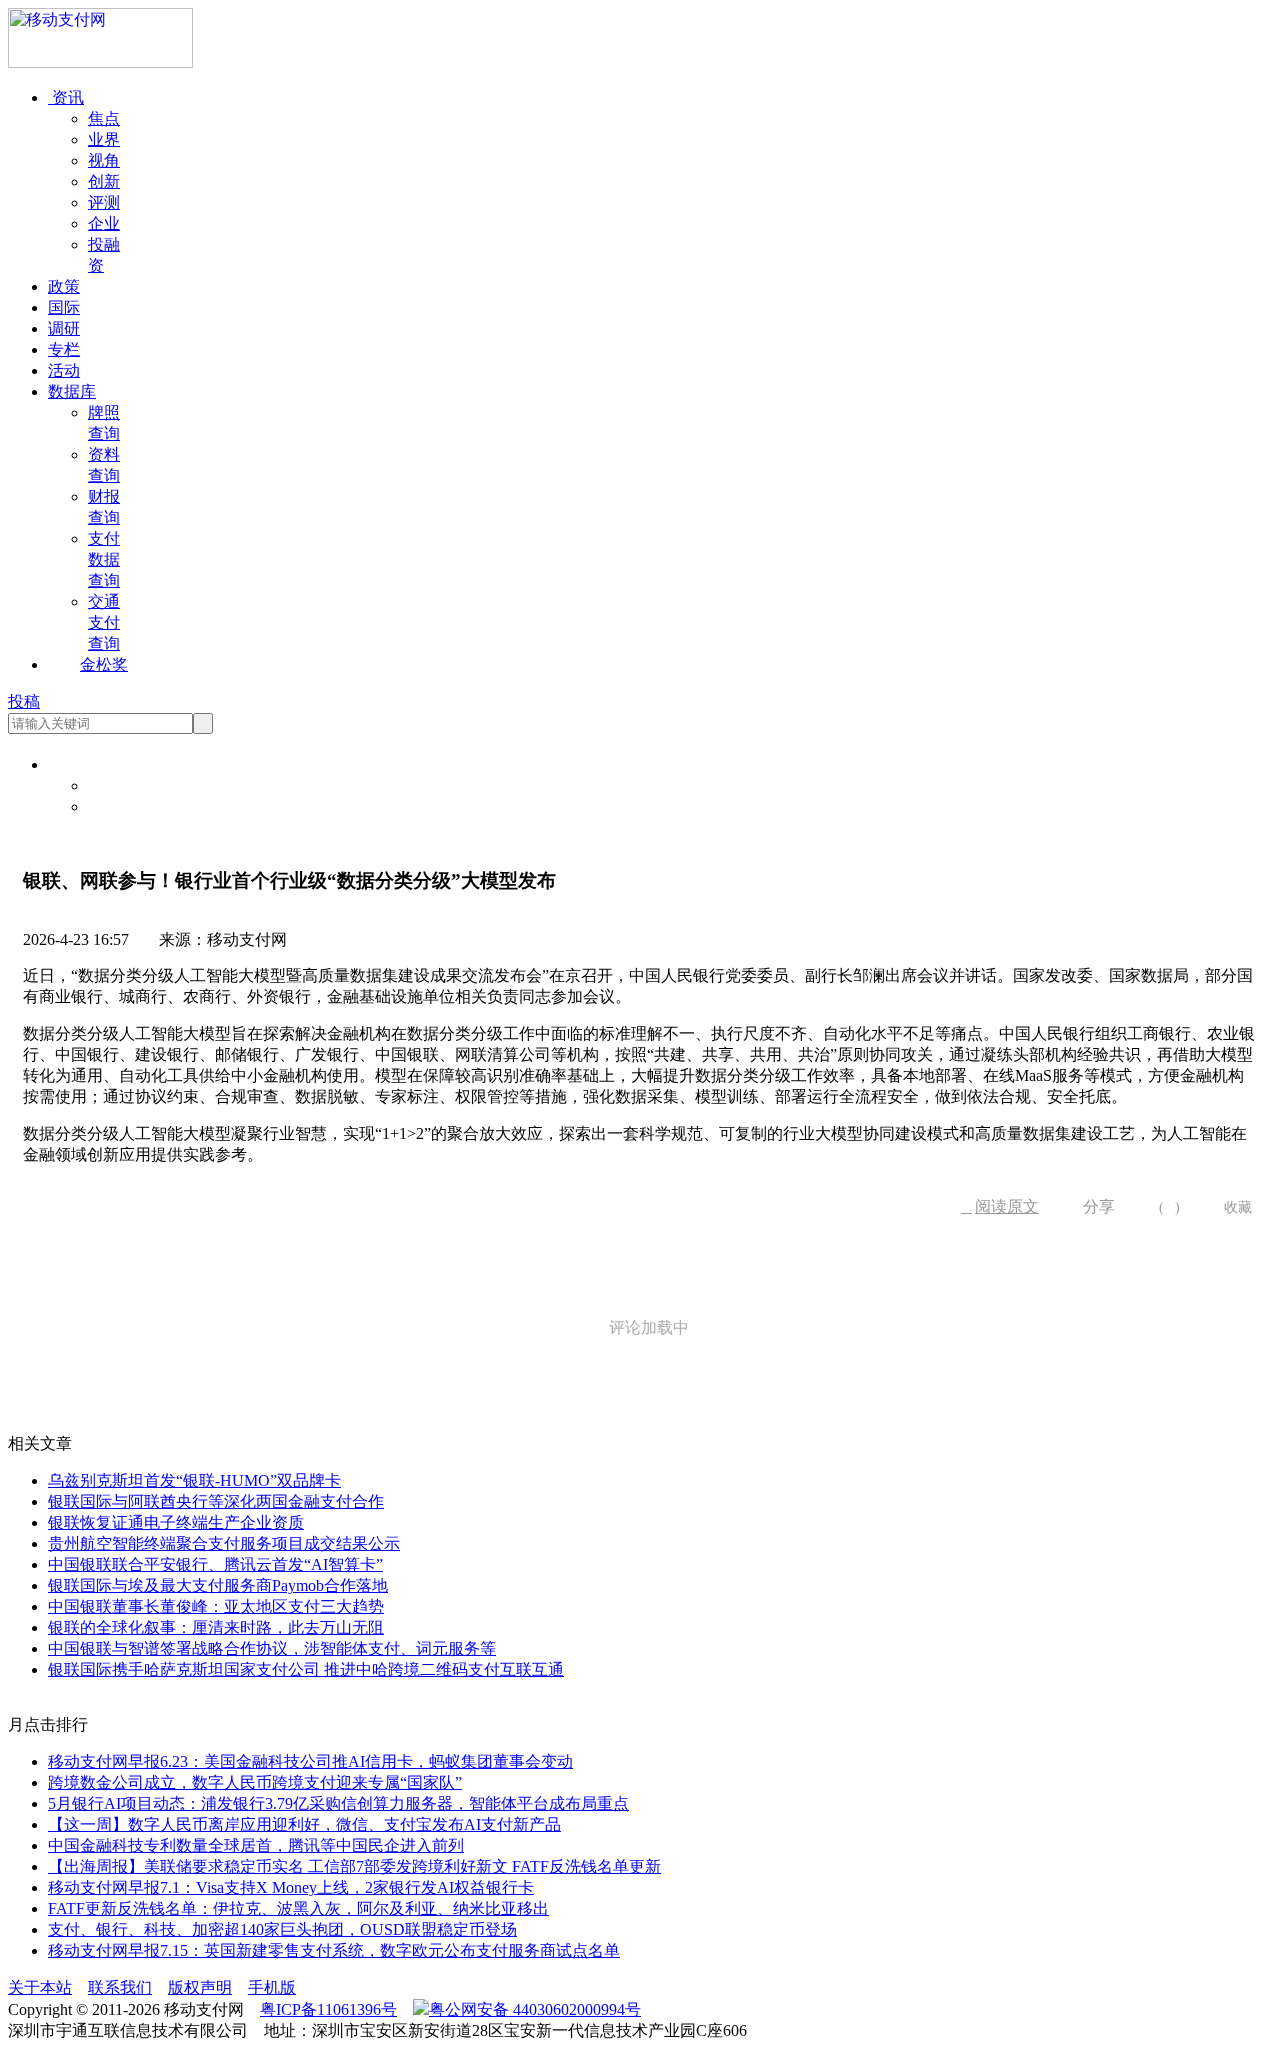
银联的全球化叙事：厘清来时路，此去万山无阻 (216, 1627)
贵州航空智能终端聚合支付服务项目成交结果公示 (224, 1543)
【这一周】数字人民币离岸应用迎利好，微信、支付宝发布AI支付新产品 (304, 1824)
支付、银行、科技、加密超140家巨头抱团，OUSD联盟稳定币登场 (282, 1929)
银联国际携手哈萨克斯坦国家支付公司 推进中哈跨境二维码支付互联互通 (306, 1669)
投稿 (24, 701)
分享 (1092, 1206)
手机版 (272, 1987)
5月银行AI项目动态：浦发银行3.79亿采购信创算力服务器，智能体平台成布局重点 (338, 1803)
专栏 (64, 349)
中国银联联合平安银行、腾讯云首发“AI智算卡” (215, 1564)
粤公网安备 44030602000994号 (535, 2009)
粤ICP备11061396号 (328, 2009)
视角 (104, 160)
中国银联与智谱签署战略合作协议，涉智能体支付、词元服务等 (272, 1648)
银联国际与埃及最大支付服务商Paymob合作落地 (218, 1585)
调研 (64, 328)
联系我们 (120, 1987)
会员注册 (120, 806)
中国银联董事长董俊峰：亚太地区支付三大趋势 (216, 1606)
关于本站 (40, 1987)
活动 (64, 370)
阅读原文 (1000, 1206)
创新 (104, 181)
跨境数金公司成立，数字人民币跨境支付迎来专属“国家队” (255, 1782)
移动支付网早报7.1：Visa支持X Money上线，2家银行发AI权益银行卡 (291, 1887)
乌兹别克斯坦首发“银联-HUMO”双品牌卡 (194, 1480)
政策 (64, 286)
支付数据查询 (104, 559)
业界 (104, 139)
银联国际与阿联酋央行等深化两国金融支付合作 (216, 1501)
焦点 (104, 118)
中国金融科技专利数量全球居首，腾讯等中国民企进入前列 (256, 1845)
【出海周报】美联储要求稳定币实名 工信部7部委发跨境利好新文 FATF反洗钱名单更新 (354, 1866)
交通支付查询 (104, 622)
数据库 (72, 391)
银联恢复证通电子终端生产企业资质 (176, 1522)
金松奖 (104, 664)
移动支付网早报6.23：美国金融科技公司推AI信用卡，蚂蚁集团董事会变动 (310, 1761)
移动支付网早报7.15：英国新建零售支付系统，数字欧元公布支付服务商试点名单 (334, 1950)
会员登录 (120, 785)
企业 (104, 223)
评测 (104, 202)
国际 (64, 307)
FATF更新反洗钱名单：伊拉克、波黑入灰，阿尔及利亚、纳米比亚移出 (298, 1908)
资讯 (66, 97)
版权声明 (200, 1987)
